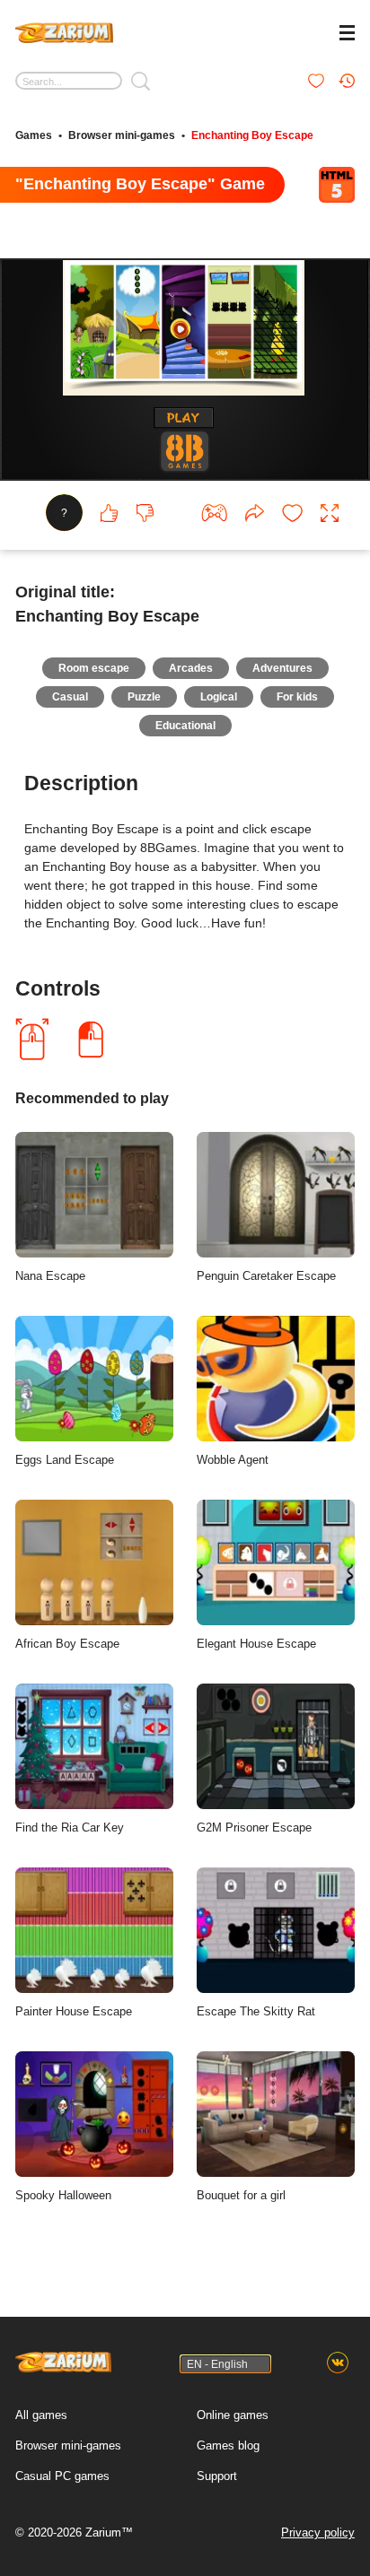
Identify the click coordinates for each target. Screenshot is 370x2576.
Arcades (191, 668)
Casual (70, 697)
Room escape (94, 668)
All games (41, 2415)
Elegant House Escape (256, 1644)
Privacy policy (318, 2532)
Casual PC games (62, 2476)
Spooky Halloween (63, 2195)
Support (217, 2476)
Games (34, 135)
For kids (297, 697)
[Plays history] (347, 81)
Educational (185, 726)
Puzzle (144, 697)
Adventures (282, 668)
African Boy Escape (67, 1644)
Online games (233, 2415)
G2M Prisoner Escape (254, 1828)
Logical (219, 697)
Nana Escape (50, 1276)
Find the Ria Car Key (70, 1828)
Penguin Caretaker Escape (266, 1276)
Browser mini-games (122, 135)
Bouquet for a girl (241, 2195)
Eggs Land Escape (65, 1460)
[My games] (316, 81)
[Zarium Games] (64, 30)
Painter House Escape (74, 2011)
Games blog (228, 2445)
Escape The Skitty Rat (256, 2011)
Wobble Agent (233, 1460)
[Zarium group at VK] (338, 2363)
